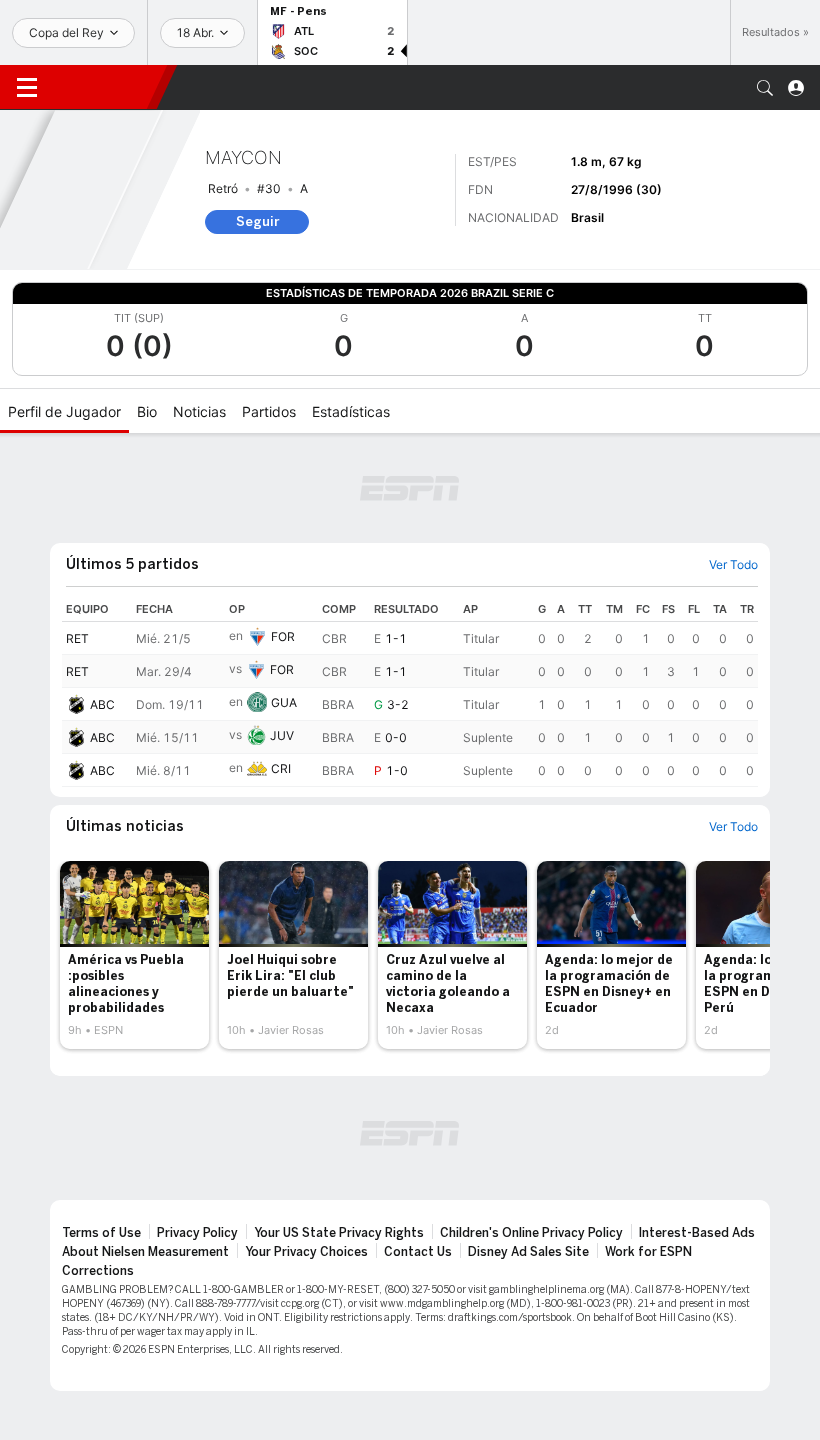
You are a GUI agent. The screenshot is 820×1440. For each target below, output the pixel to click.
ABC (102, 704)
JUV (282, 735)
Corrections (98, 1271)
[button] (765, 88)
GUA (284, 702)
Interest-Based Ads (697, 1233)
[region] (410, 692)
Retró (223, 188)
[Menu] (27, 88)
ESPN (105, 87)
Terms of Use (101, 1233)
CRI (281, 768)
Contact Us (418, 1252)
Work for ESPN (648, 1252)
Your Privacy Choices (306, 1252)
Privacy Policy (197, 1233)
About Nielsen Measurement (145, 1252)
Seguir (257, 221)
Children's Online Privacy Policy (531, 1233)
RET (77, 638)
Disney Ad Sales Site (528, 1252)
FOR (283, 636)
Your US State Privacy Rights (339, 1233)
